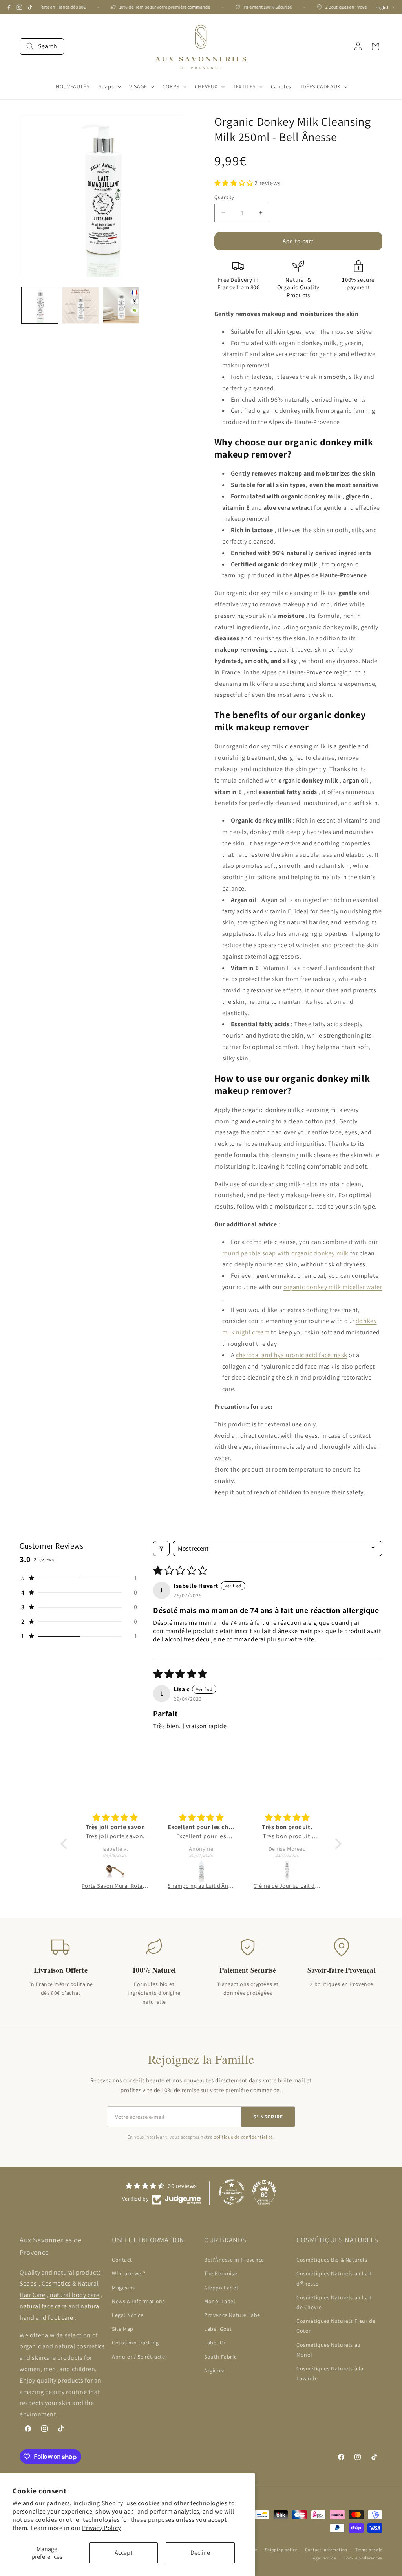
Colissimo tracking (135, 2343)
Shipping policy (281, 2550)
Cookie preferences (363, 2558)
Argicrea (215, 2370)
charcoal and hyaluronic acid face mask (292, 1355)
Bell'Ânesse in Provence (234, 2260)
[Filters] (161, 1548)
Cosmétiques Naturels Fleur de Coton (336, 2326)
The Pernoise (221, 2273)
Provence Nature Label (233, 2315)
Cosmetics (56, 2283)
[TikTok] (30, 7)
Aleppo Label (221, 2288)
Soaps (28, 2283)
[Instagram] (19, 7)
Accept (123, 2553)
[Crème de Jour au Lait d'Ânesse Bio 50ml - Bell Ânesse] (287, 1871)
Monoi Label (220, 2301)
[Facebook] (9, 7)
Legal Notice (128, 2315)
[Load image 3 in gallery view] (121, 305)
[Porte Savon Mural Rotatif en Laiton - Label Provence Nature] (115, 1871)
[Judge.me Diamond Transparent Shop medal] (232, 2192)
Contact (122, 2260)
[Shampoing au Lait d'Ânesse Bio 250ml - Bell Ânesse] (201, 1871)
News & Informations (138, 2301)
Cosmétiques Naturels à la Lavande (330, 2373)
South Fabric (220, 2357)
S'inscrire (268, 2117)
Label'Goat (218, 2329)
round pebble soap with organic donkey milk (285, 1253)
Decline (200, 2553)
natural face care (43, 2306)
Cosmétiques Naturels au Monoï (329, 2350)
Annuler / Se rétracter (140, 2357)
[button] (42, 46)
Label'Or (215, 2343)
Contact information (326, 2550)
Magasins (123, 2288)
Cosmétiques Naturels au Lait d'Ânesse (334, 2278)
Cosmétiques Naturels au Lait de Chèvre (334, 2302)
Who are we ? (129, 2273)
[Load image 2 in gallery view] (80, 305)
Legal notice (323, 2558)
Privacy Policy (101, 2528)
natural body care (75, 2295)
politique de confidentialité (243, 2137)
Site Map (123, 2329)
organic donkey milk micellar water (333, 1287)
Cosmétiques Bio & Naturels (332, 2260)
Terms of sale (369, 2550)
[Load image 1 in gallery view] (40, 305)
